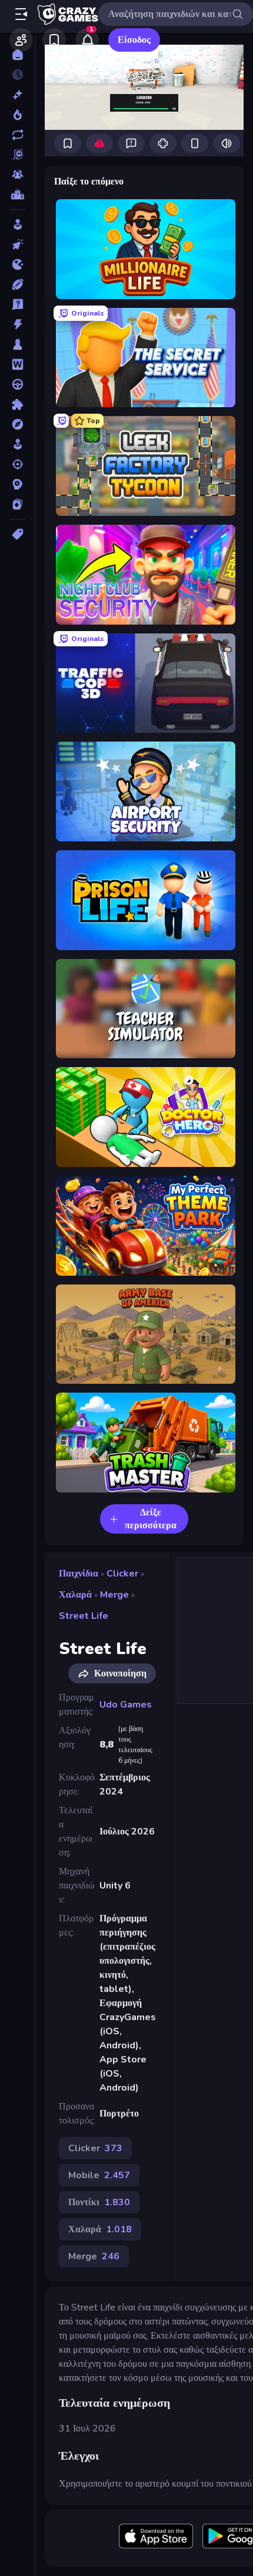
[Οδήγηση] (17, 384)
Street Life (84, 1616)
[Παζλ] (17, 404)
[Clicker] (17, 244)
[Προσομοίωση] (17, 444)
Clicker (122, 1574)
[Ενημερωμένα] (17, 135)
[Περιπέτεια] (17, 424)
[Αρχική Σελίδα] (17, 55)
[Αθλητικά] (17, 284)
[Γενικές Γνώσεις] (17, 304)
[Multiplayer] (17, 175)
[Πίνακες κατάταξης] (17, 194)
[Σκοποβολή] (17, 464)
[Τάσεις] (17, 115)
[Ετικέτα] (17, 534)
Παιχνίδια (79, 1574)
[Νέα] (17, 95)
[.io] (17, 264)
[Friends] (21, 40)
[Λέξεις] (17, 364)
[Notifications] (87, 40)
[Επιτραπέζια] (17, 344)
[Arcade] (17, 224)
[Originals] (17, 155)
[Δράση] (17, 324)
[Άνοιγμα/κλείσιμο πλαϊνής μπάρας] (21, 14)
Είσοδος (134, 40)
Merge (114, 1595)
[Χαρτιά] (17, 504)
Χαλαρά (75, 1595)
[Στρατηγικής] (17, 484)
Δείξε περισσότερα (151, 1519)
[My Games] (54, 40)
